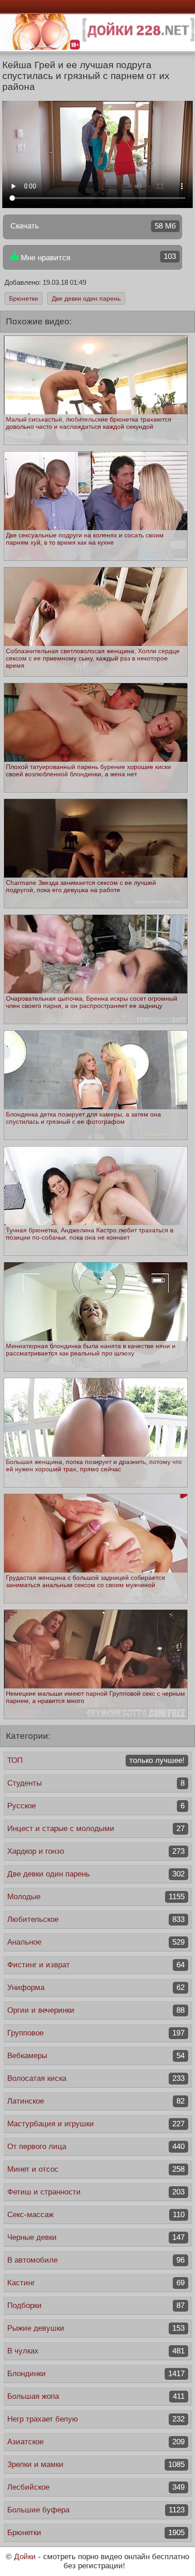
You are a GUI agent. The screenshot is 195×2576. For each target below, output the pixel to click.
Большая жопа (96, 2396)
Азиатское (96, 2442)
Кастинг (96, 2283)
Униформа (96, 1988)
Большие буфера (96, 2510)
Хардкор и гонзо (96, 1851)
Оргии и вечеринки (96, 2010)
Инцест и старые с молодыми (96, 1829)
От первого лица (96, 2147)
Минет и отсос (96, 2169)
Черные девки (96, 2237)
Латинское (96, 2101)
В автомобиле (96, 2260)
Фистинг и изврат (96, 1965)
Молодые (96, 1897)
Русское (96, 1806)
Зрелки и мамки (96, 2464)
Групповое (96, 2033)
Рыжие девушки (96, 2328)
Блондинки (96, 2374)
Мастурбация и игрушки (96, 2124)
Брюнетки (24, 298)
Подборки (96, 2305)
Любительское (96, 1919)
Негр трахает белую (96, 2419)
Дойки (25, 2557)
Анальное (96, 1942)
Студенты (96, 1783)
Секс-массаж (96, 2215)
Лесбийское (96, 2487)
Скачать (93, 226)
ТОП (96, 1760)
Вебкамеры (96, 2056)
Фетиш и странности (96, 2192)
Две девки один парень (86, 298)
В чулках (96, 2351)
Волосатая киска (96, 2078)
